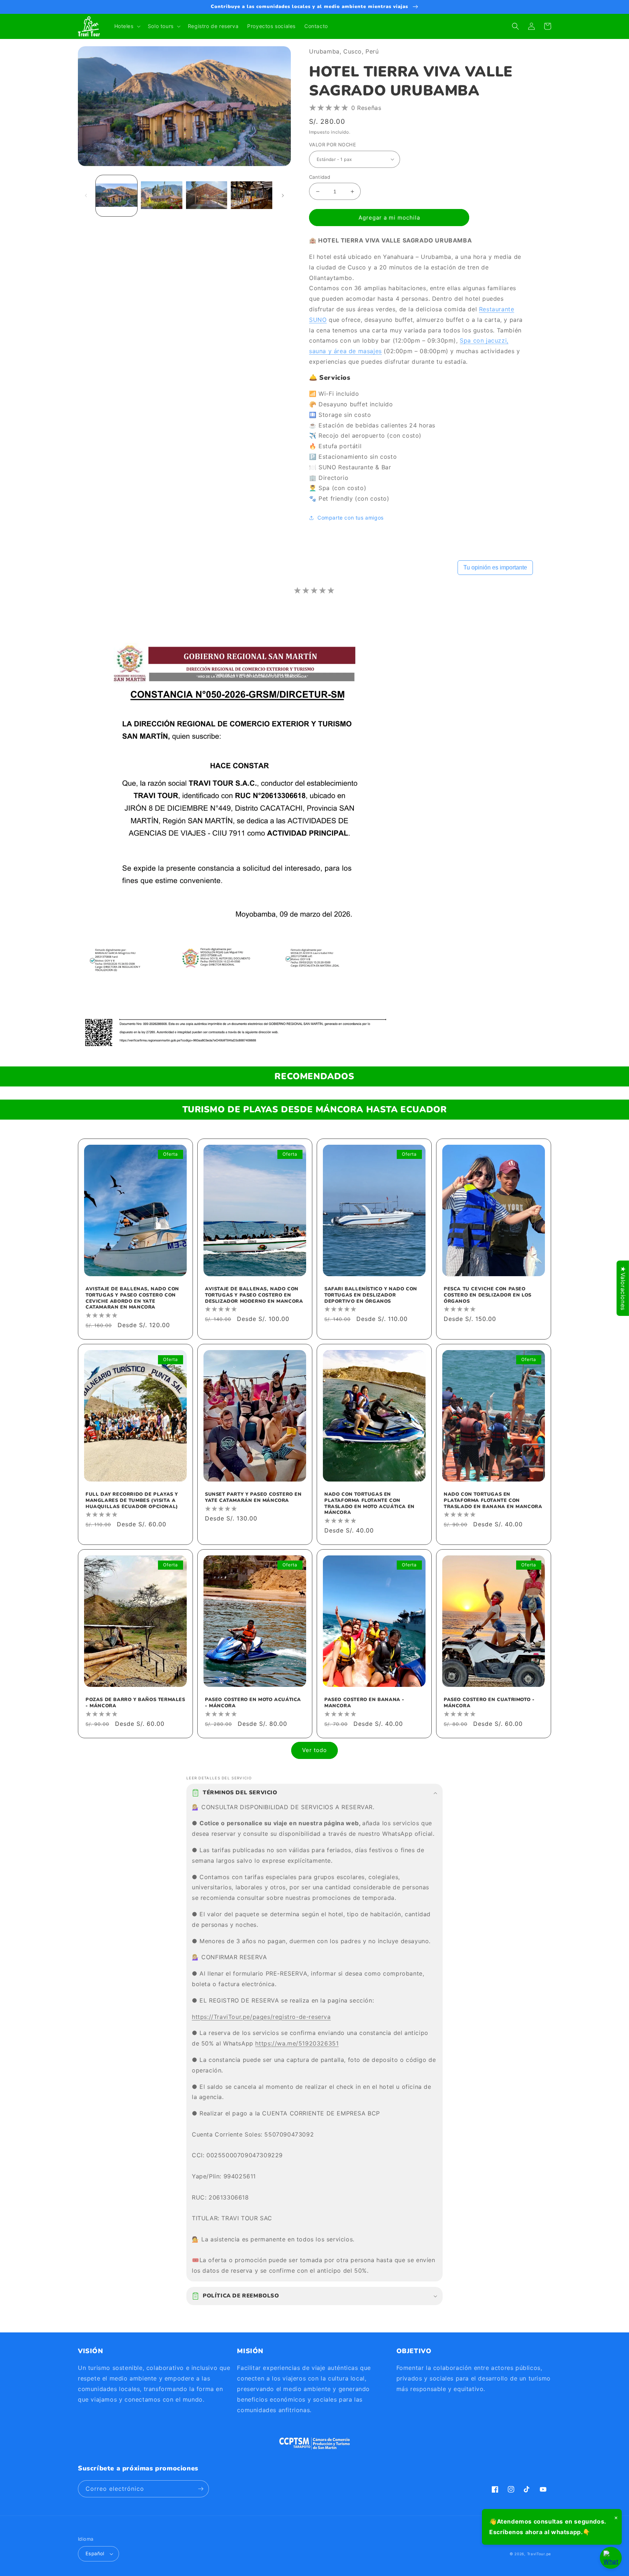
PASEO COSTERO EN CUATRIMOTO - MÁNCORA (489, 1703)
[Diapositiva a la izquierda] (86, 196)
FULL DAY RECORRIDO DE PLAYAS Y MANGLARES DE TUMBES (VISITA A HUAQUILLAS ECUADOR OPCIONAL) (132, 1501)
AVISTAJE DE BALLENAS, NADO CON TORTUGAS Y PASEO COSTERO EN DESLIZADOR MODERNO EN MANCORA (254, 1295)
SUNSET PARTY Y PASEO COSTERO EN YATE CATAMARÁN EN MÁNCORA (253, 1498)
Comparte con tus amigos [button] (351, 518)
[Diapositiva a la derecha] (283, 196)
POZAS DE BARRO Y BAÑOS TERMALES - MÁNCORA (135, 1703)
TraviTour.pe (539, 2554)
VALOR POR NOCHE (333, 145)
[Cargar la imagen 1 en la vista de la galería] (116, 196)
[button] (127, 26)
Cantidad (320, 177)
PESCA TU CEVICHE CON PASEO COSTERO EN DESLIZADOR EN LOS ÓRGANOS (488, 1295)
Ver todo (314, 1750)
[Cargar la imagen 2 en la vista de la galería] (162, 196)
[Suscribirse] (201, 2489)
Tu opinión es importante (495, 567)
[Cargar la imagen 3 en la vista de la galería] (207, 196)
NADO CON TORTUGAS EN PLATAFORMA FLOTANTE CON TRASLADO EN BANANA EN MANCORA (493, 1501)
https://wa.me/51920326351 (297, 2043)
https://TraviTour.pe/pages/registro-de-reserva (261, 2017)
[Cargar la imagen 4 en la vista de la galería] (252, 196)
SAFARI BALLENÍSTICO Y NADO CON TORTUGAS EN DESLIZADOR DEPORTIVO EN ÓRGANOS (371, 1295)
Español (95, 2553)
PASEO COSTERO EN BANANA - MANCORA (364, 1703)
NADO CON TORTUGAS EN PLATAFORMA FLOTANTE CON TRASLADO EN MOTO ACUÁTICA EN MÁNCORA (369, 1504)
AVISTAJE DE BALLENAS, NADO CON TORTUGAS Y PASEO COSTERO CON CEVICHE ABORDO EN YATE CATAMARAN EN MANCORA (132, 1298)
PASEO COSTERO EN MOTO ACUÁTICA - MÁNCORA (253, 1703)
